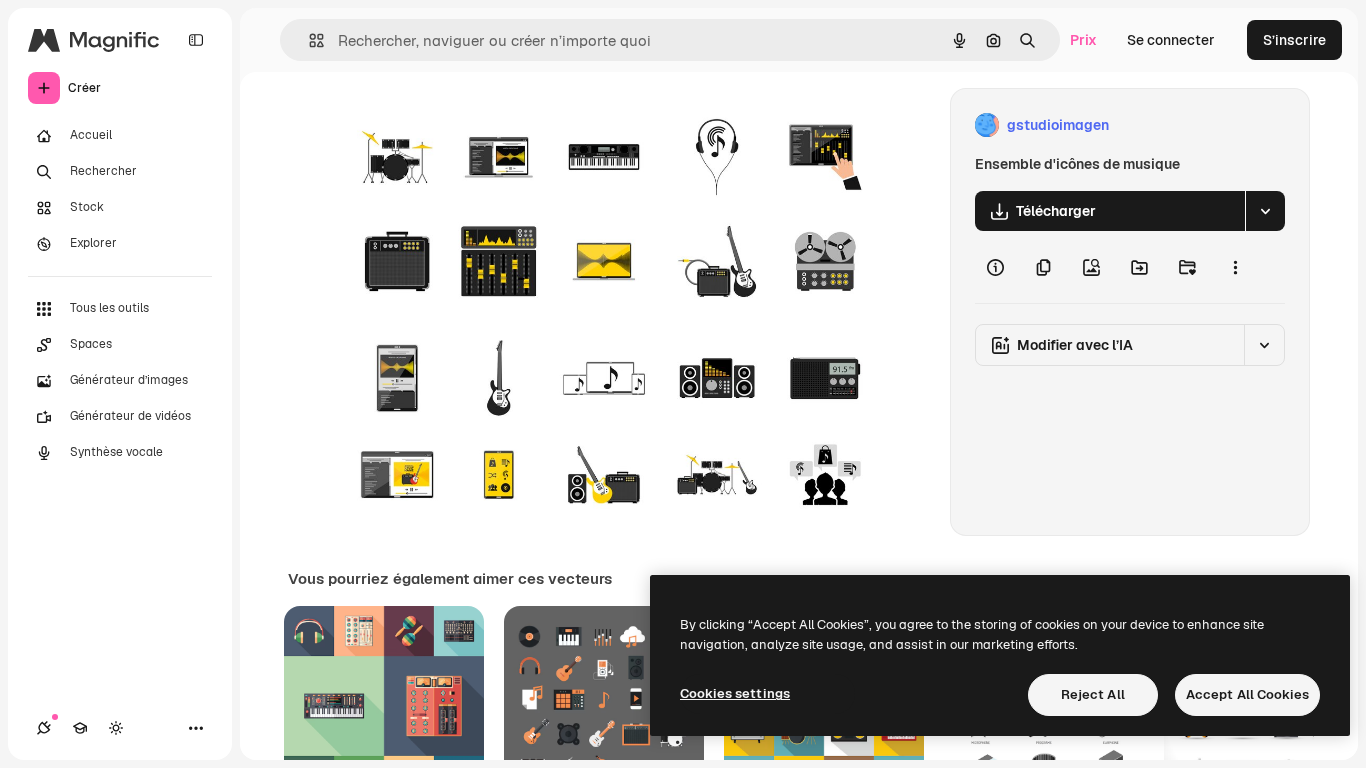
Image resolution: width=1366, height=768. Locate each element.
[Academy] (80, 728)
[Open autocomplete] (308, 40)
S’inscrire (1294, 40)
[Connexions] (44, 728)
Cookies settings (735, 693)
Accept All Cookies (1247, 694)
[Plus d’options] (1235, 267)
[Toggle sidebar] (196, 40)
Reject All (1093, 694)
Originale (464, 125)
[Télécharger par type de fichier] (1265, 211)
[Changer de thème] (116, 728)
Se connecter (1171, 40)
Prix (1083, 40)
